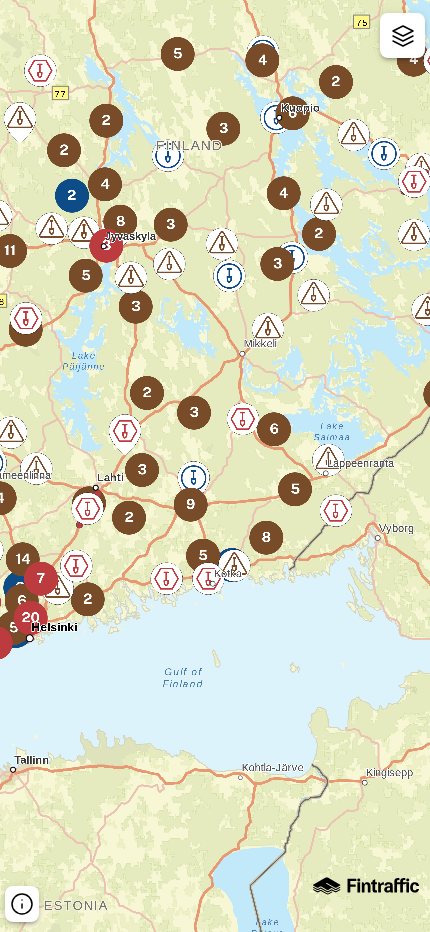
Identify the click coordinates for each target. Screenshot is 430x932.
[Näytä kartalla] (402, 35)
